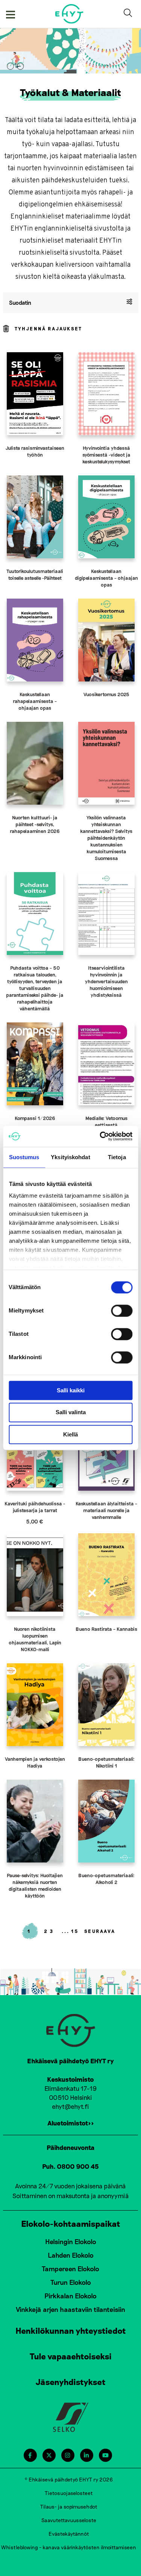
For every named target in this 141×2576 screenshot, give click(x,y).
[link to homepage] (69, 14)
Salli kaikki (71, 1390)
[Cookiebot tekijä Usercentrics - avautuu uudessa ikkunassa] (100, 1136)
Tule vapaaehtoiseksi (71, 2356)
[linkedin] (86, 2455)
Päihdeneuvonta (71, 2147)
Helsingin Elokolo (71, 2241)
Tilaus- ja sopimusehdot (69, 2506)
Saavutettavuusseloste (69, 2520)
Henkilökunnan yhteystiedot (71, 2330)
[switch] (122, 1311)
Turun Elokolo (71, 2282)
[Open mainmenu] (11, 14)
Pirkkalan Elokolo (70, 2296)
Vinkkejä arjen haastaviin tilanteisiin (70, 2309)
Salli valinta (71, 1413)
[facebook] (30, 2455)
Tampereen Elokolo (70, 2269)
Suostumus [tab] (24, 1157)
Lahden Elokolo (71, 2255)
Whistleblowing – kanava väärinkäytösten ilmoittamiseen (69, 2547)
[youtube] (105, 2455)
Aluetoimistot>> (71, 2123)
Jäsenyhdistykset (71, 2382)
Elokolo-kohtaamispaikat (71, 2223)
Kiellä (70, 1434)
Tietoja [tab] (117, 1157)
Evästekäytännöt (69, 2534)
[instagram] (67, 2455)
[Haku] (129, 14)
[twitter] (49, 2455)
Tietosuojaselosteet (69, 2493)
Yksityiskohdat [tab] (70, 1157)
